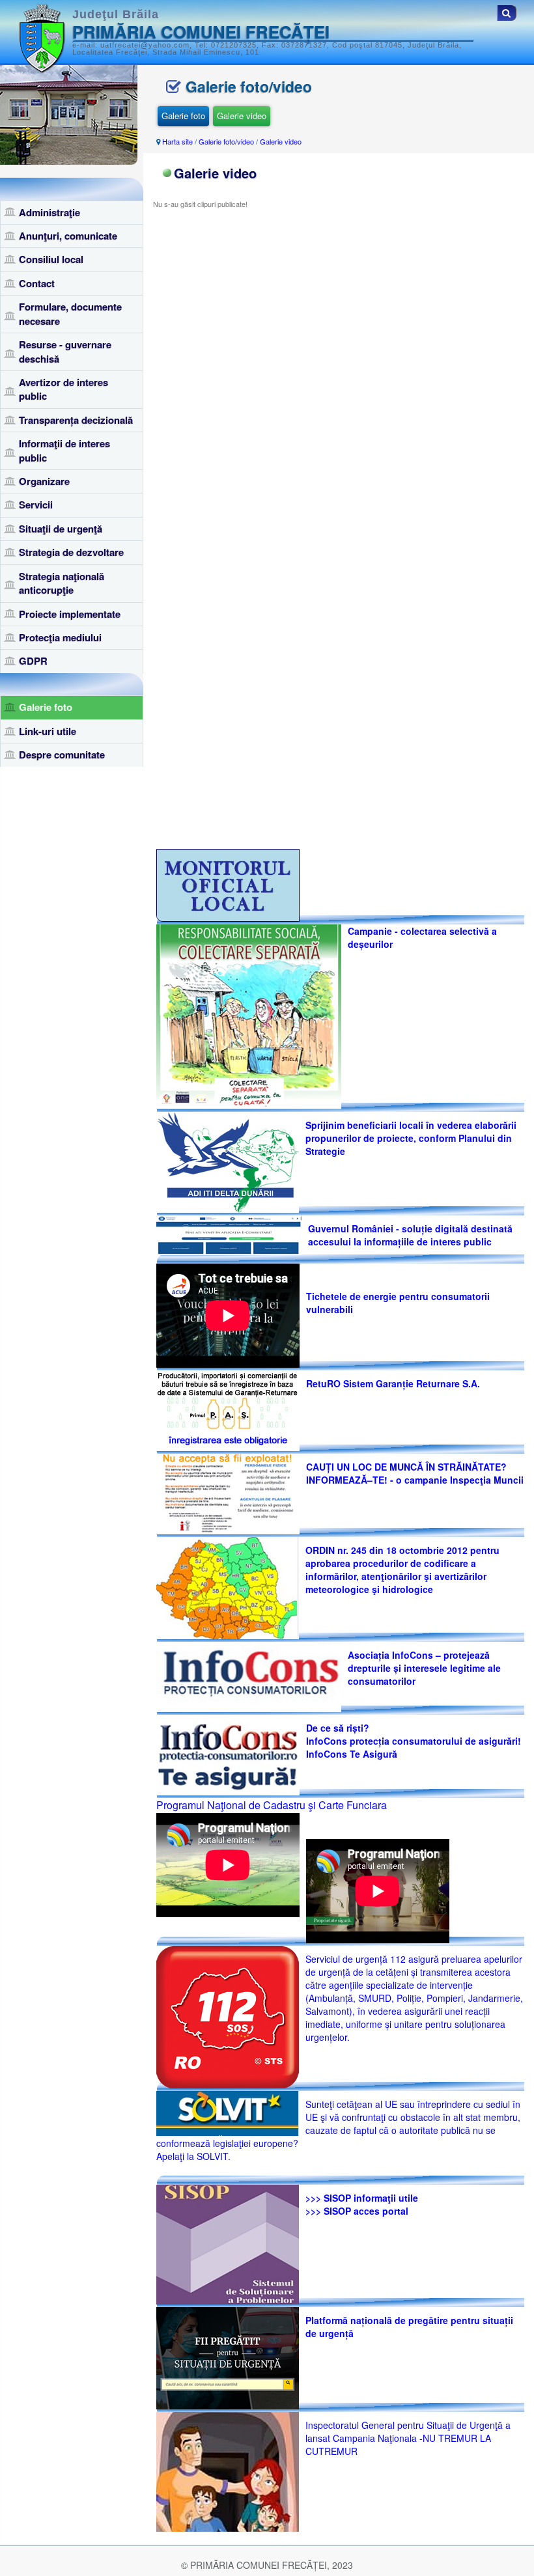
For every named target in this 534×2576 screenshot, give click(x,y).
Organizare (44, 481)
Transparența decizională (76, 420)
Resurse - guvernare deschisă (65, 351)
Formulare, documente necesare (70, 313)
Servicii (36, 505)
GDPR (33, 661)
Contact (37, 283)
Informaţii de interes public (64, 450)
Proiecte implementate (70, 614)
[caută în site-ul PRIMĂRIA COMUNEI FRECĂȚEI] (507, 13)
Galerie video (242, 116)
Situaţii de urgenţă (61, 529)
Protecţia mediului (60, 637)
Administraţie (49, 212)
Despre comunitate (62, 755)
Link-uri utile (48, 731)
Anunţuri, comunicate (68, 236)
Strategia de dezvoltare (71, 552)
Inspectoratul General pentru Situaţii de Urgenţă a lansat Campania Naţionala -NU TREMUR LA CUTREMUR (408, 2438)
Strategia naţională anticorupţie (62, 583)
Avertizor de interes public (63, 389)
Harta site (177, 141)
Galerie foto (46, 707)
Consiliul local (51, 259)
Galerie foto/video (226, 141)
